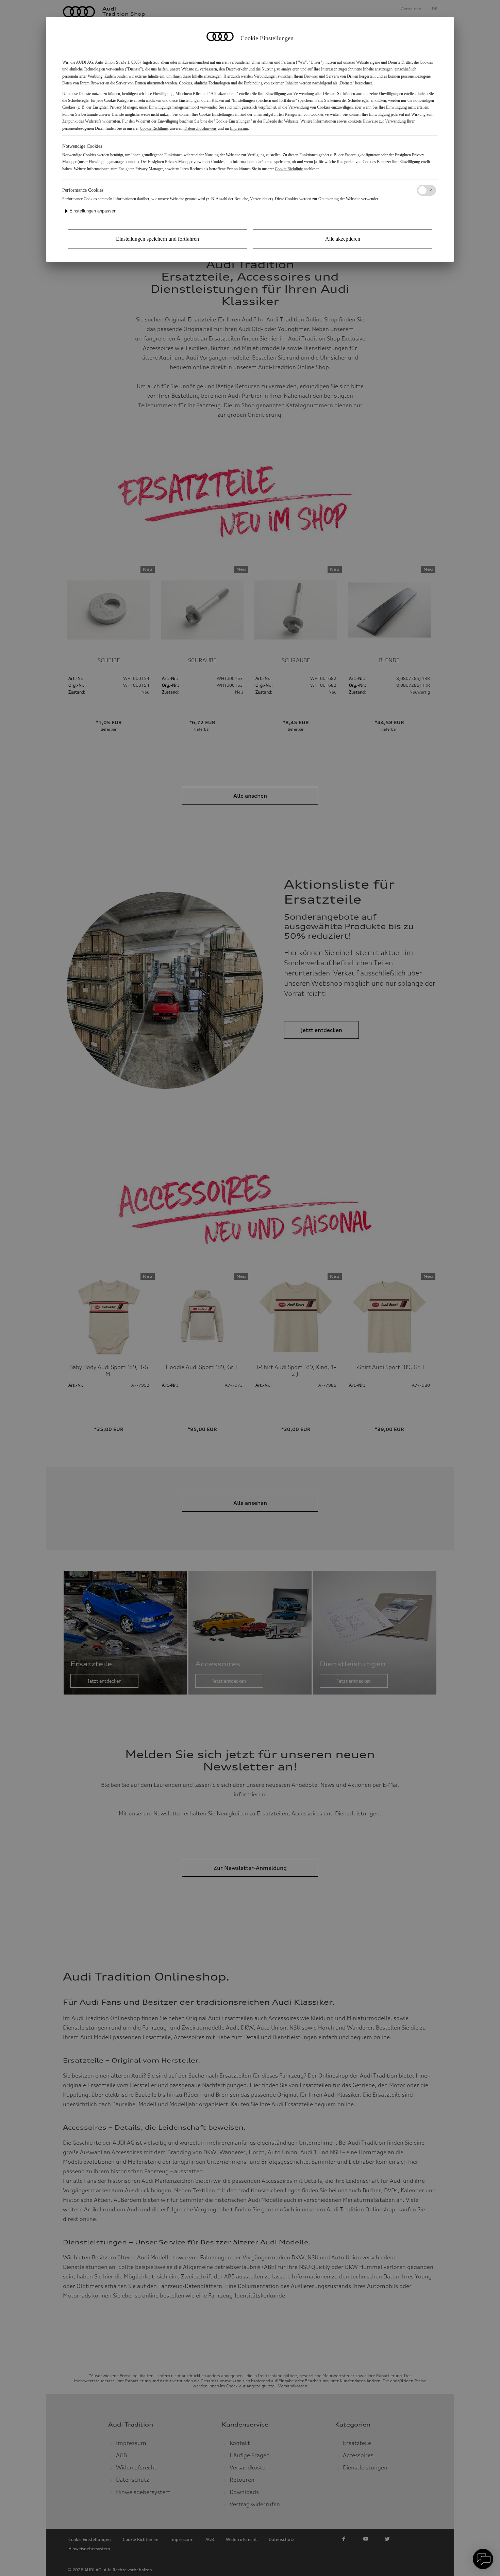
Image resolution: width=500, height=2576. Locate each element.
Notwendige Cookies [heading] (82, 146)
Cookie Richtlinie (154, 128)
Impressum (239, 128)
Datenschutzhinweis (201, 128)
